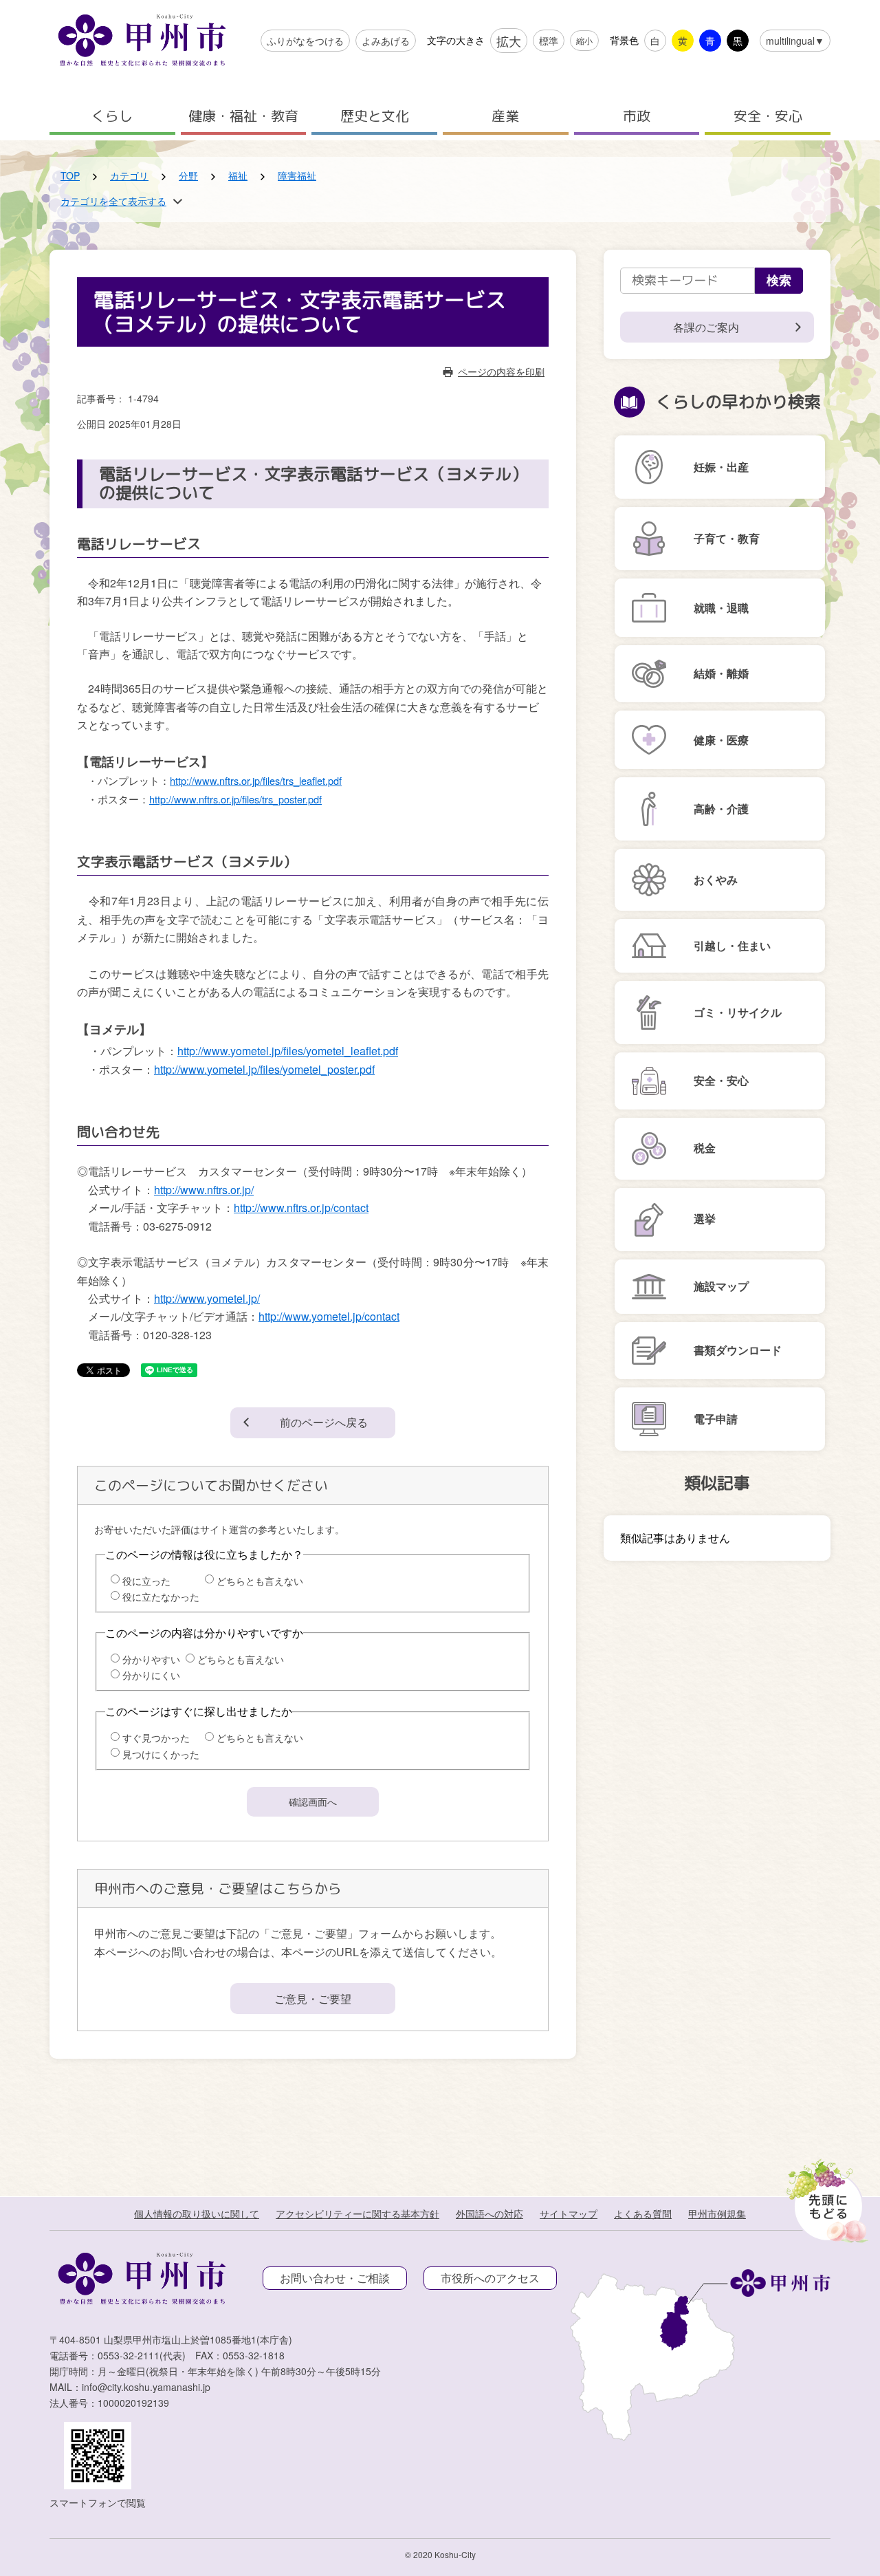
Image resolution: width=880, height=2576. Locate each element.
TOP (70, 175)
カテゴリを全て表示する (113, 201)
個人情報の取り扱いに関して (197, 2214)
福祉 (238, 175)
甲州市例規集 (717, 2214)
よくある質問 (643, 2214)
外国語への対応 (489, 2214)
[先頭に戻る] (825, 2197)
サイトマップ (569, 2214)
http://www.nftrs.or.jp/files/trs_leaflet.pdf (256, 780)
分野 (188, 175)
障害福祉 (297, 175)
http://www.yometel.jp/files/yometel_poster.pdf (264, 1069)
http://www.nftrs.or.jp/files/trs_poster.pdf (235, 799)
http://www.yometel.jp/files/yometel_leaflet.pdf (288, 1051)
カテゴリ (129, 175)
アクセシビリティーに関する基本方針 (357, 2214)
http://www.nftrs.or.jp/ (204, 1190)
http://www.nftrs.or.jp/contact (301, 1208)
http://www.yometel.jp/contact (329, 1316)
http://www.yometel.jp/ (207, 1298)
